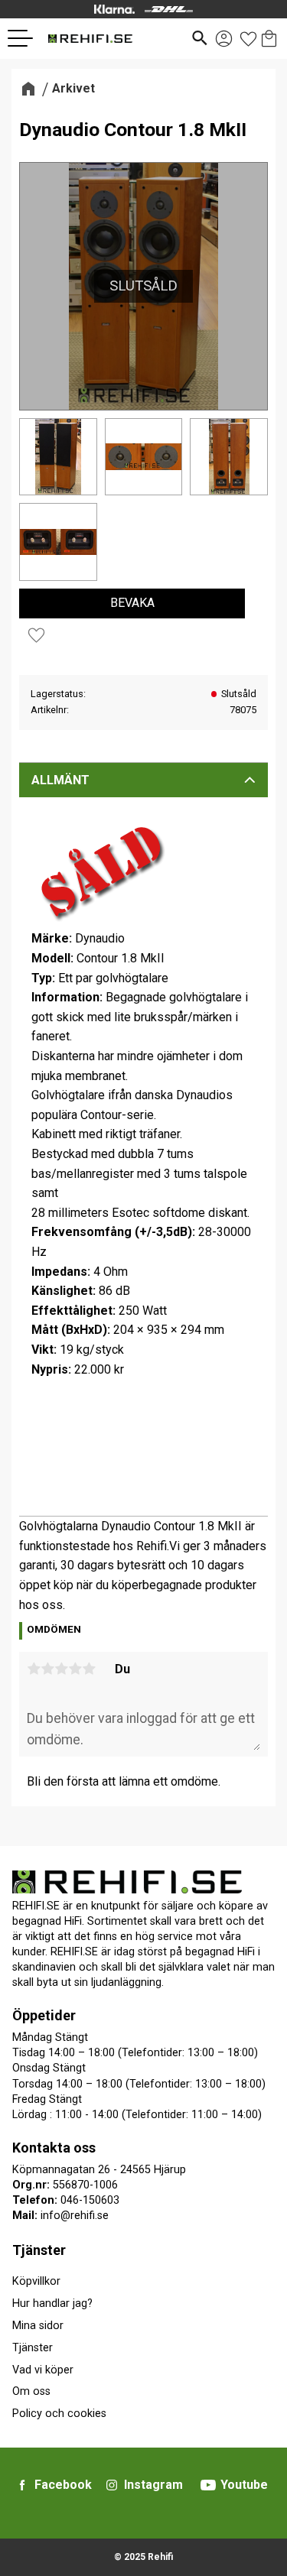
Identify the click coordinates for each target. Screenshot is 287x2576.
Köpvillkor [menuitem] (36, 2281)
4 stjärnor (75, 1669)
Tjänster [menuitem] (39, 2250)
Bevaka (132, 603)
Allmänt (60, 780)
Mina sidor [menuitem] (38, 2326)
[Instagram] (112, 2485)
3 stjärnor (61, 1669)
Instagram (153, 2485)
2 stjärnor (47, 1669)
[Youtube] (208, 2485)
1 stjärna (34, 1669)
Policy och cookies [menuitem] (59, 2414)
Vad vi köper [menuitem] (43, 2370)
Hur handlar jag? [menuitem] (52, 2303)
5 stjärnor (89, 1669)
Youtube (244, 2485)
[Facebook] (22, 2485)
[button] (26, 38)
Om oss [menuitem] (31, 2391)
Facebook (63, 2485)
